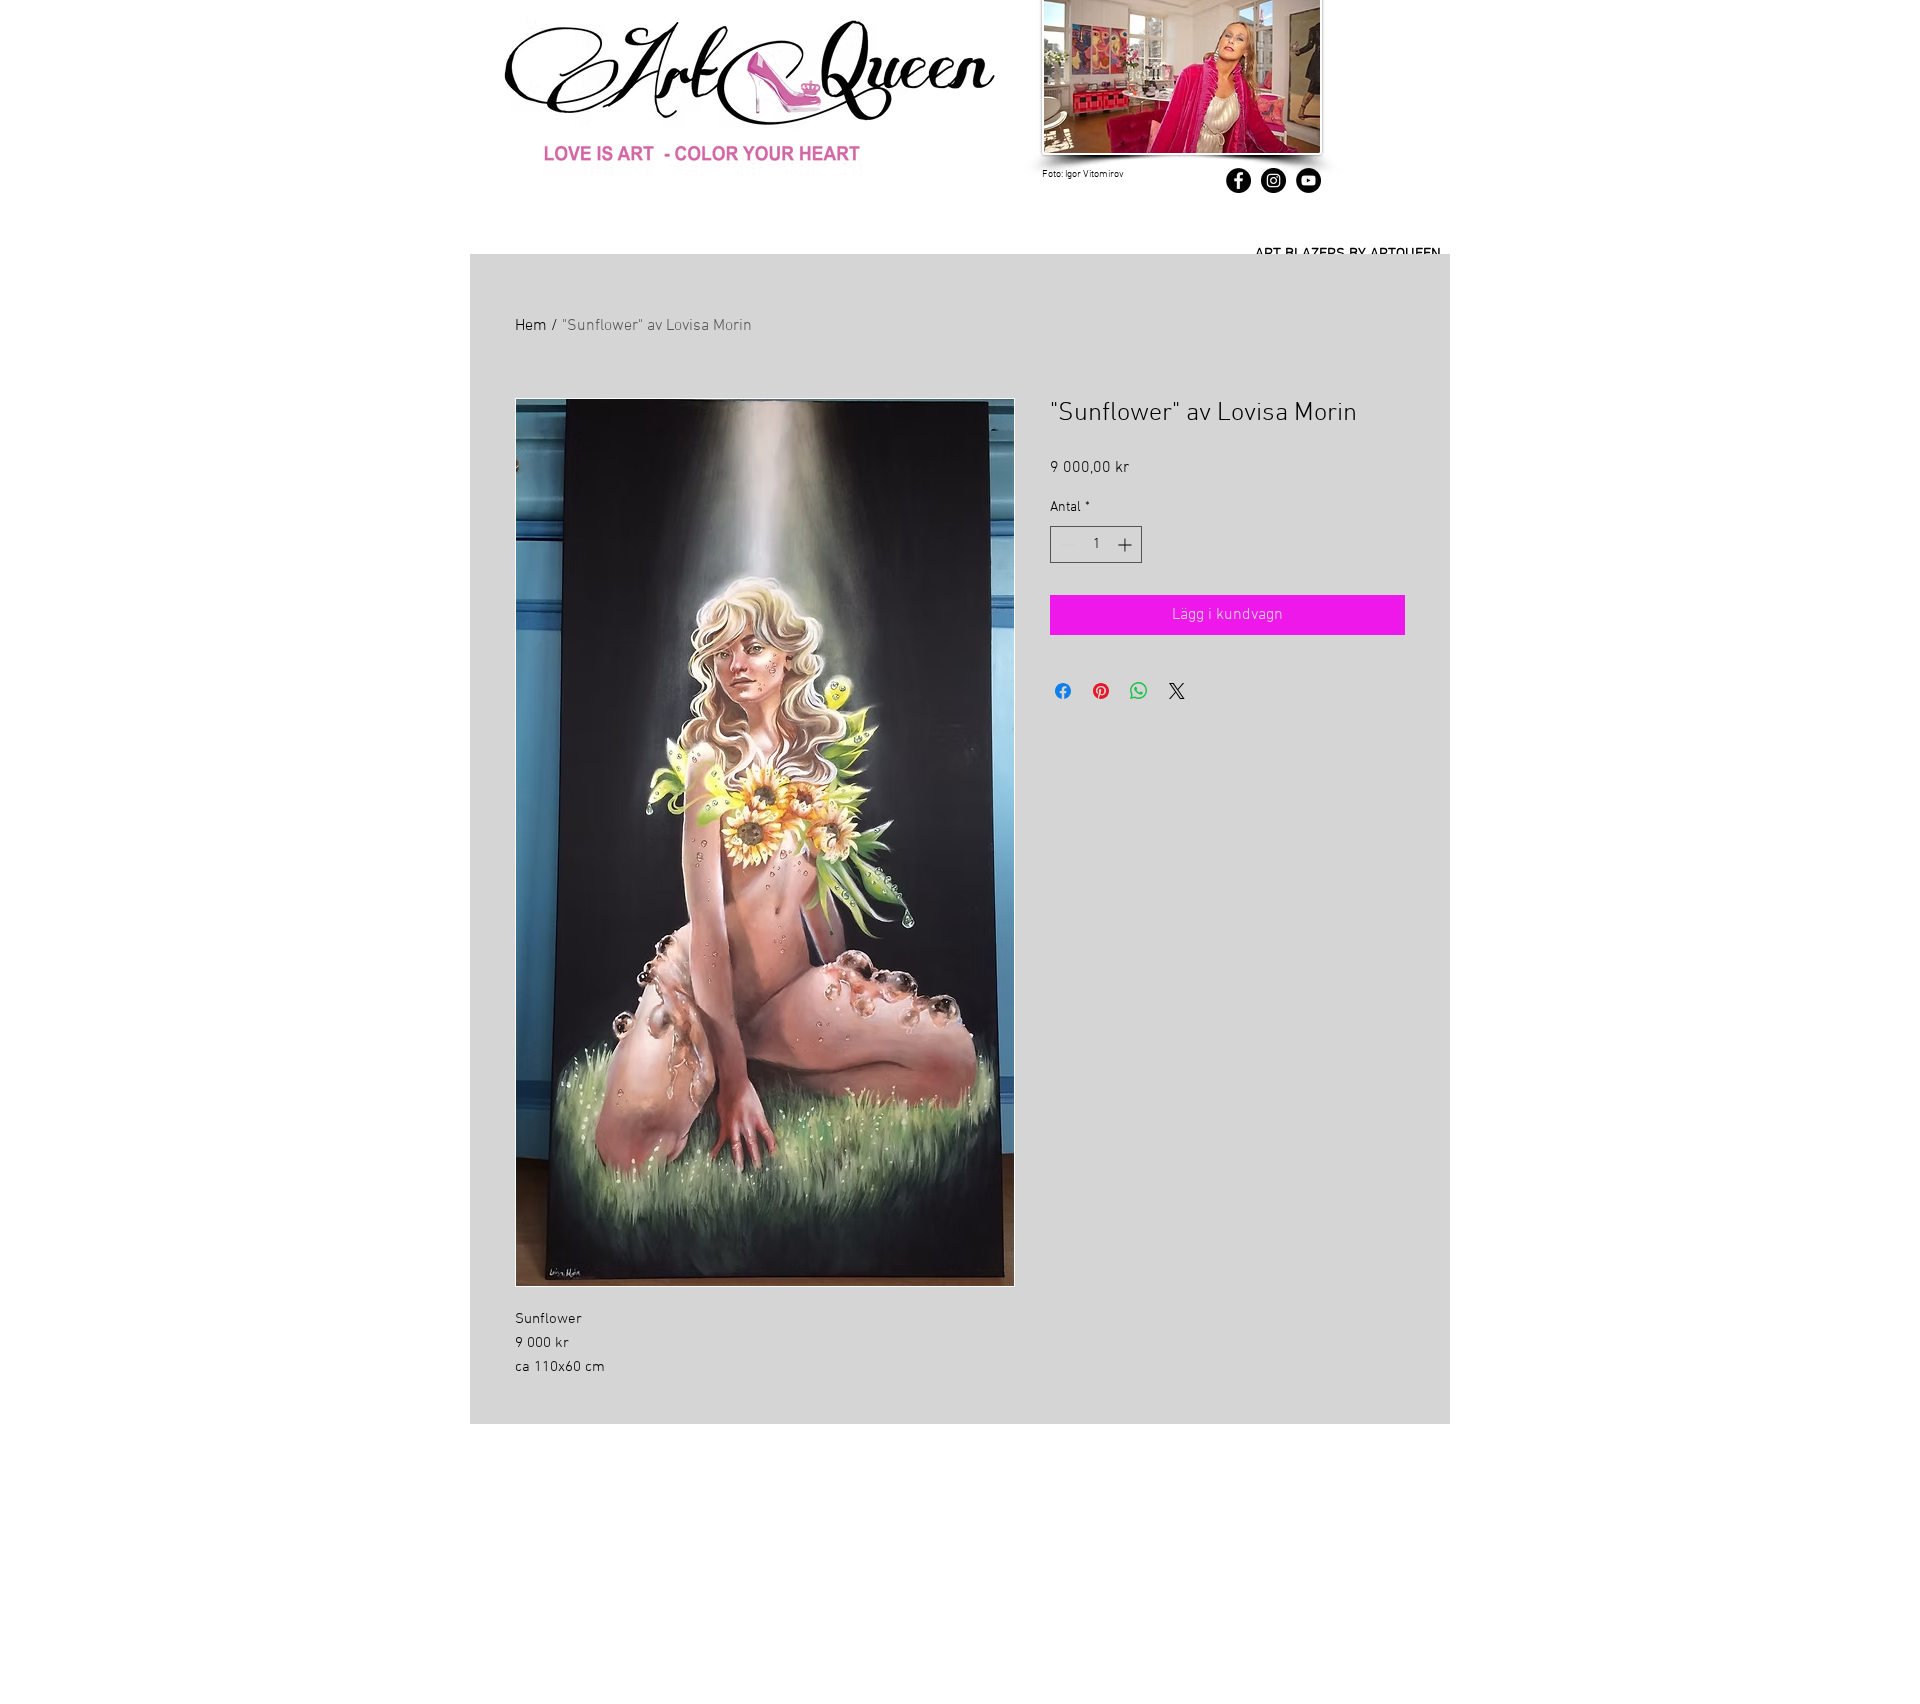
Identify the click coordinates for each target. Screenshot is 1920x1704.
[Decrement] (1065, 544)
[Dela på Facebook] (1063, 691)
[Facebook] (1238, 180)
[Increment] (1126, 544)
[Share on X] (1177, 691)
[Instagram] (1273, 180)
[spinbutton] (1096, 544)
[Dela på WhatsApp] (1139, 691)
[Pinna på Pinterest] (1101, 691)
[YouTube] (1308, 180)
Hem (531, 326)
